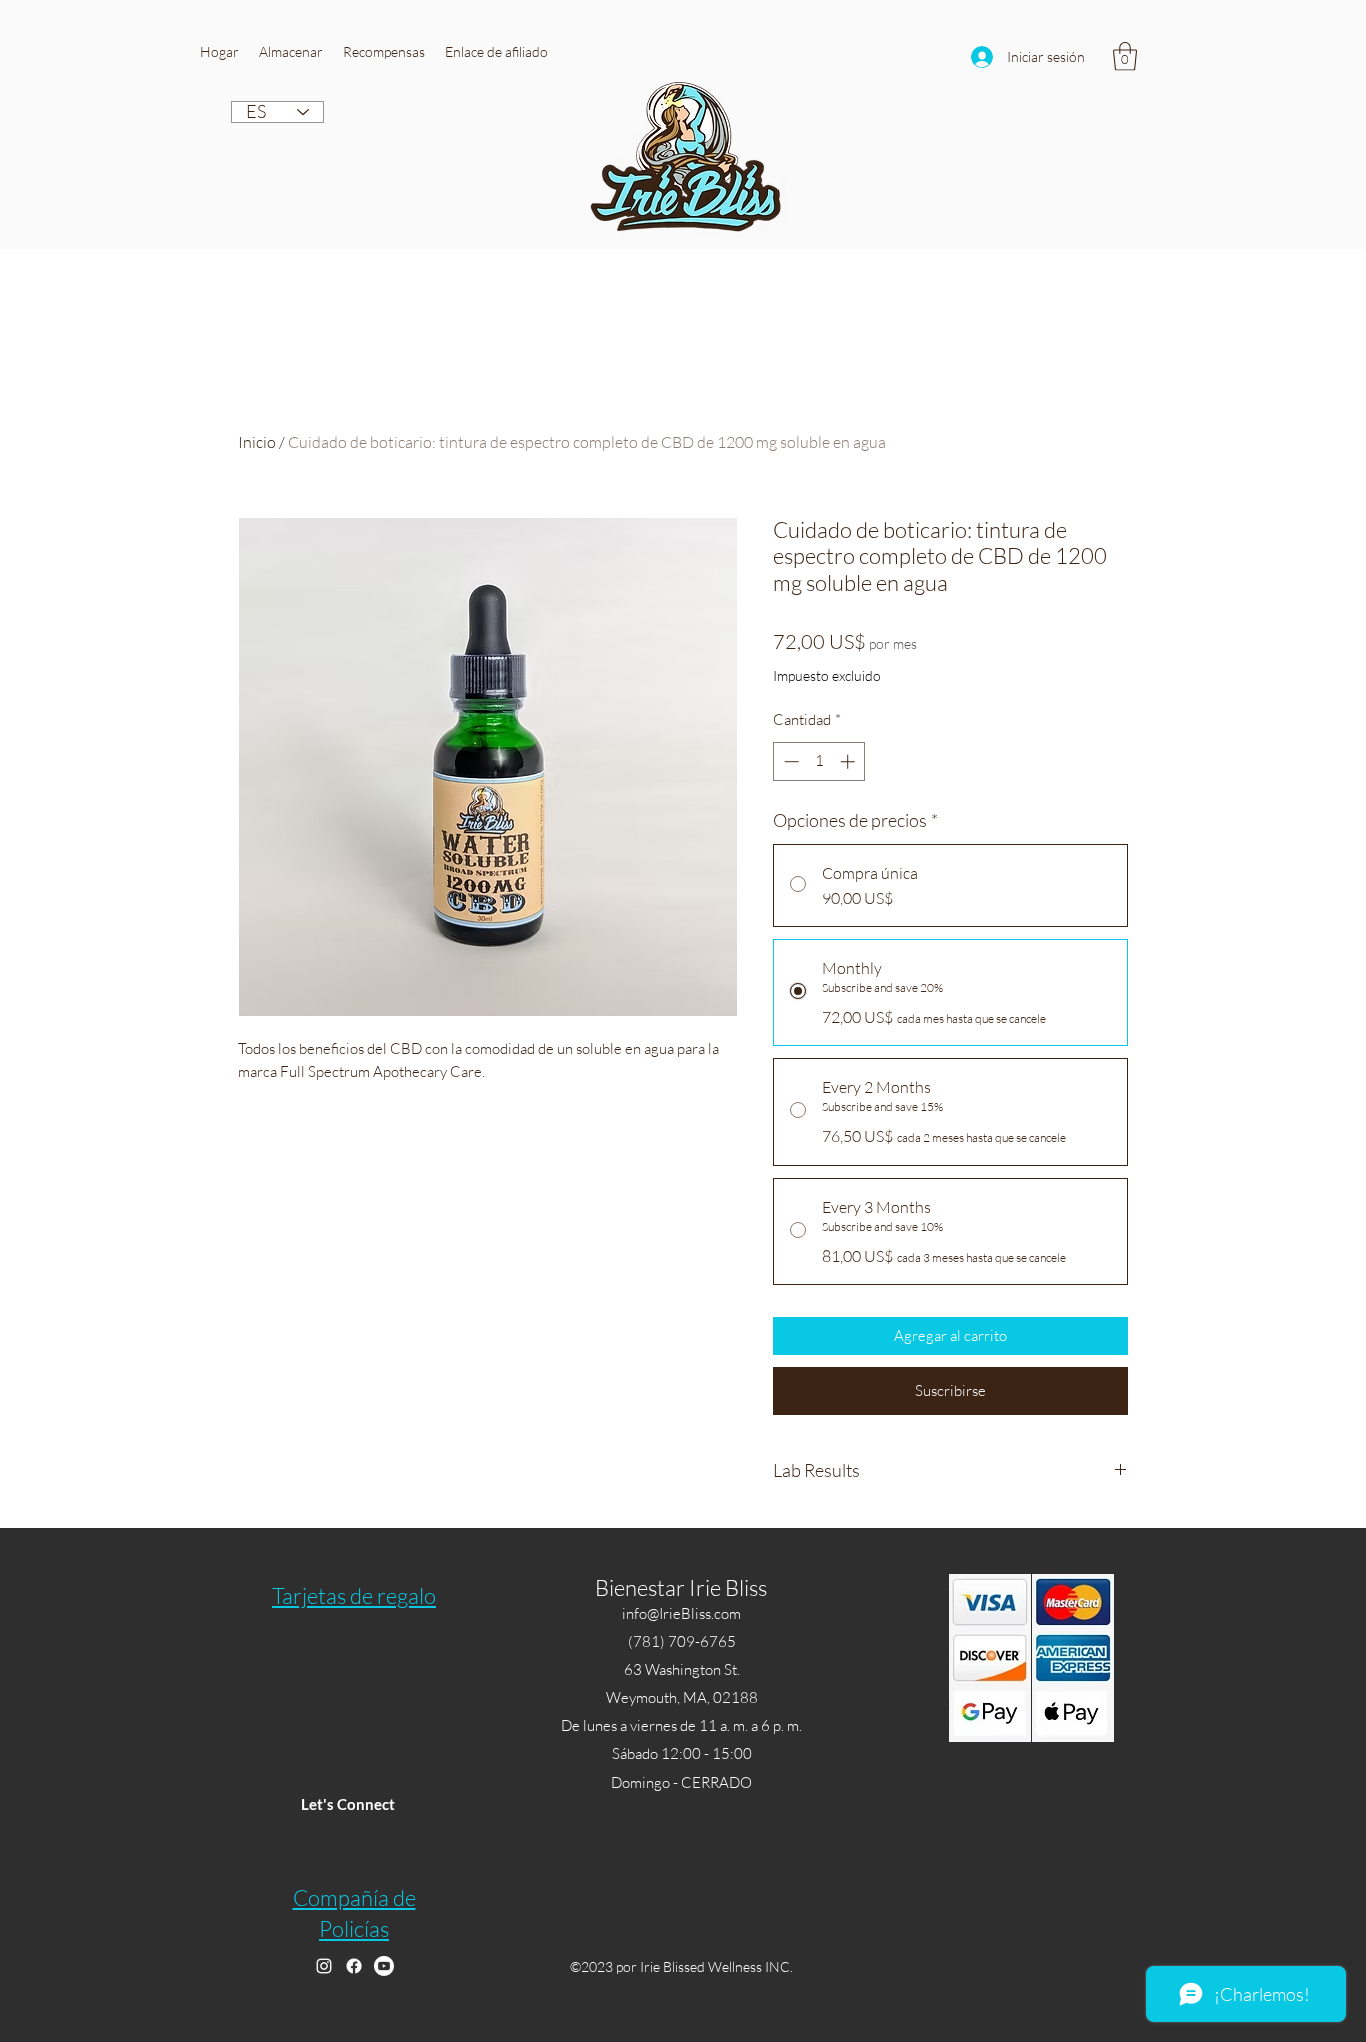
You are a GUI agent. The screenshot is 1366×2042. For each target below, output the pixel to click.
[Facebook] (354, 1966)
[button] (291, 52)
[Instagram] (324, 1966)
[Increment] (849, 761)
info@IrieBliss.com (681, 1613)
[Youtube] (384, 1966)
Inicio (257, 442)
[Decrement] (789, 761)
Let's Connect (348, 1804)
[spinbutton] (819, 761)
